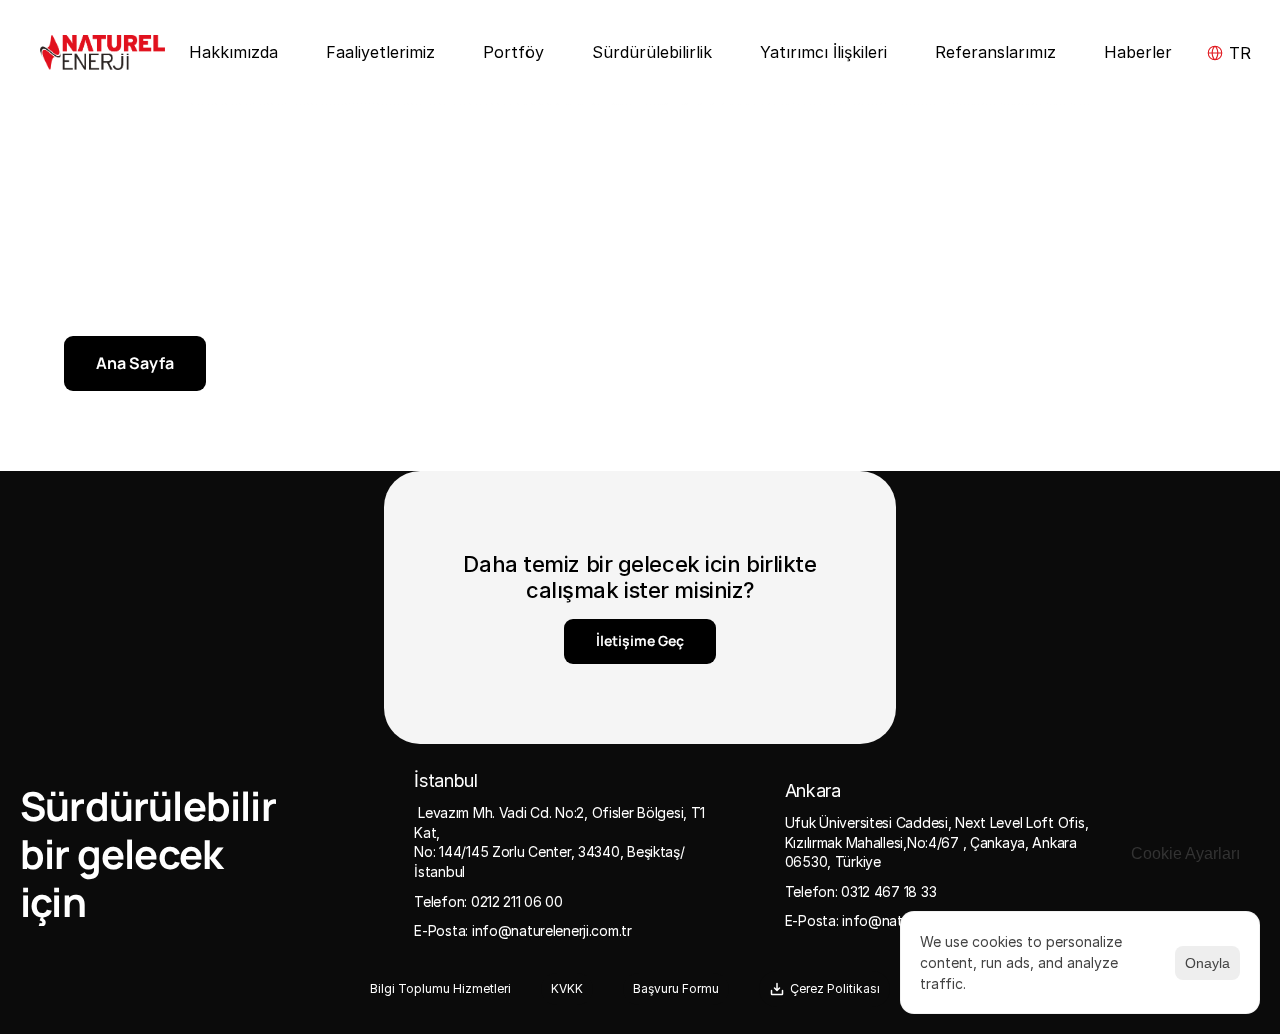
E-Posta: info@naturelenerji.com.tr (522, 930)
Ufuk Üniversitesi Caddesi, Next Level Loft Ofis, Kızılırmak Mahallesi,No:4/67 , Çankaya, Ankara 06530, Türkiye (938, 842)
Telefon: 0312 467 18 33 (861, 891)
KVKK (567, 988)
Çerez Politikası (835, 988)
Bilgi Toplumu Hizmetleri (440, 988)
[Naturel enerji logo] (102, 52)
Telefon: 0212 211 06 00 (488, 901)
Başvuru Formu (676, 988)
